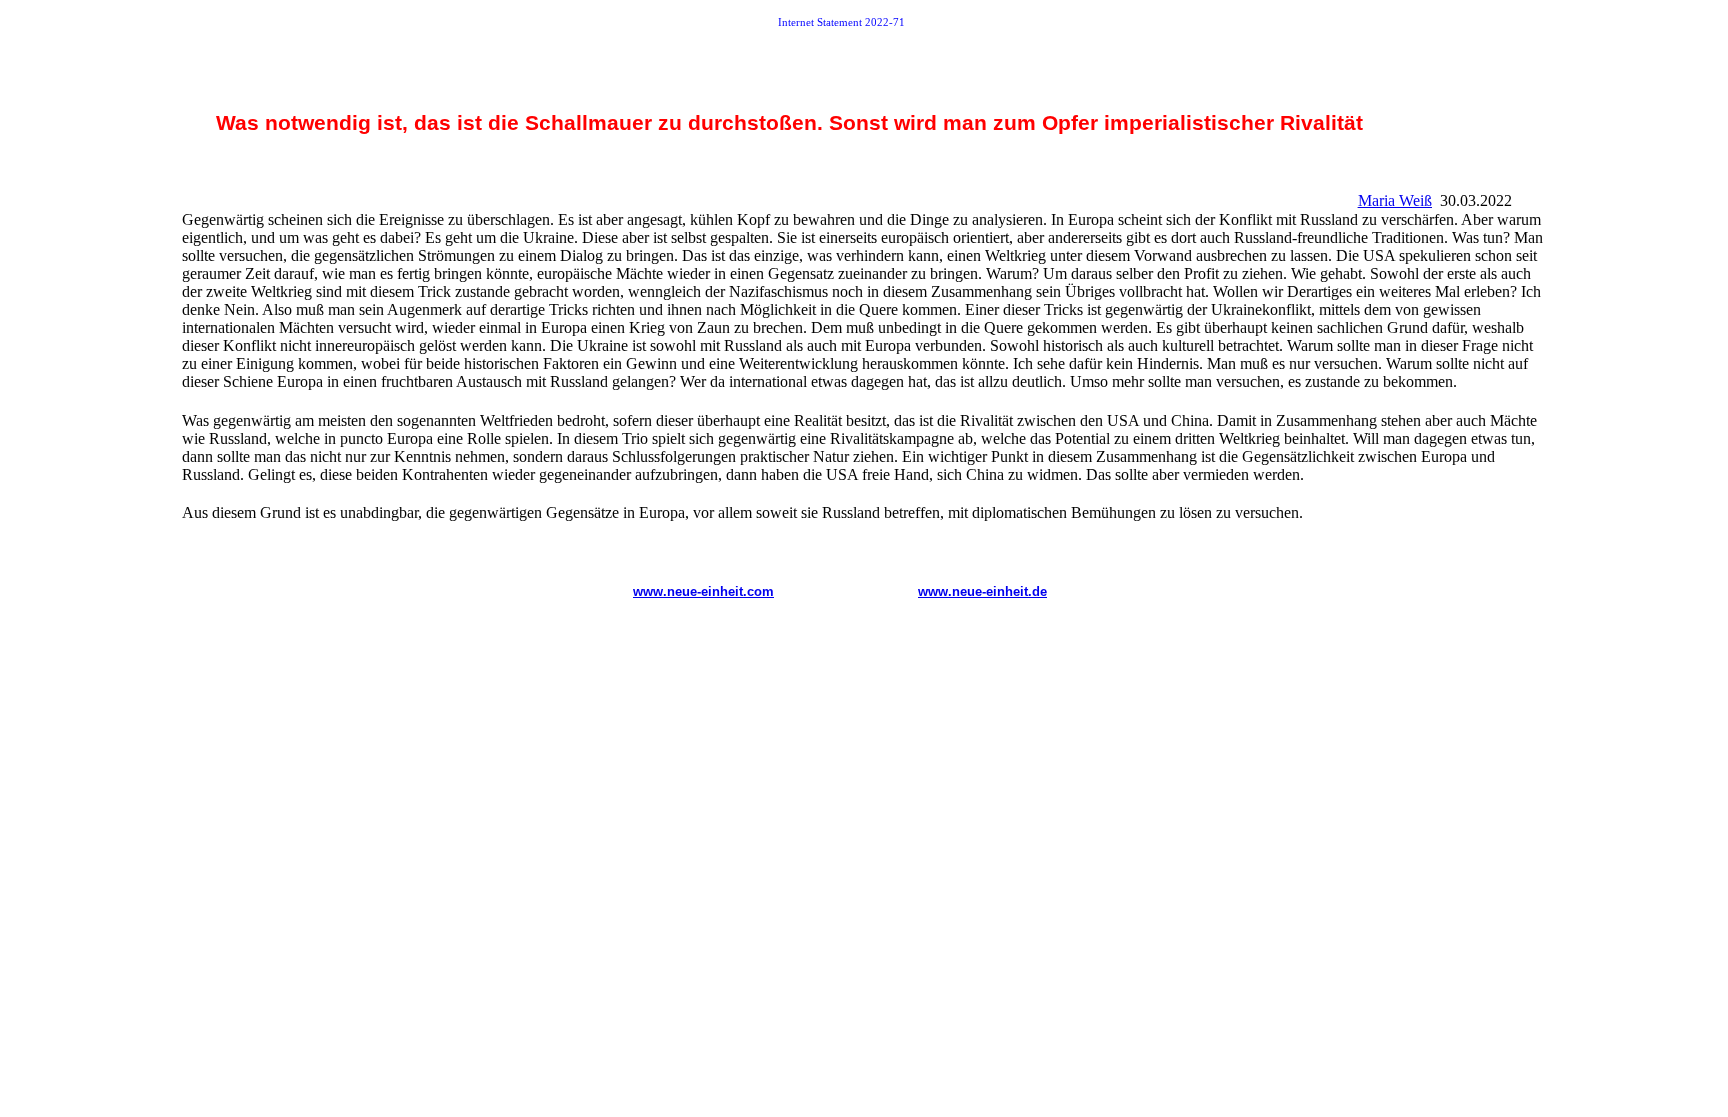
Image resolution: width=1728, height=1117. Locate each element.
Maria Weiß (1395, 200)
